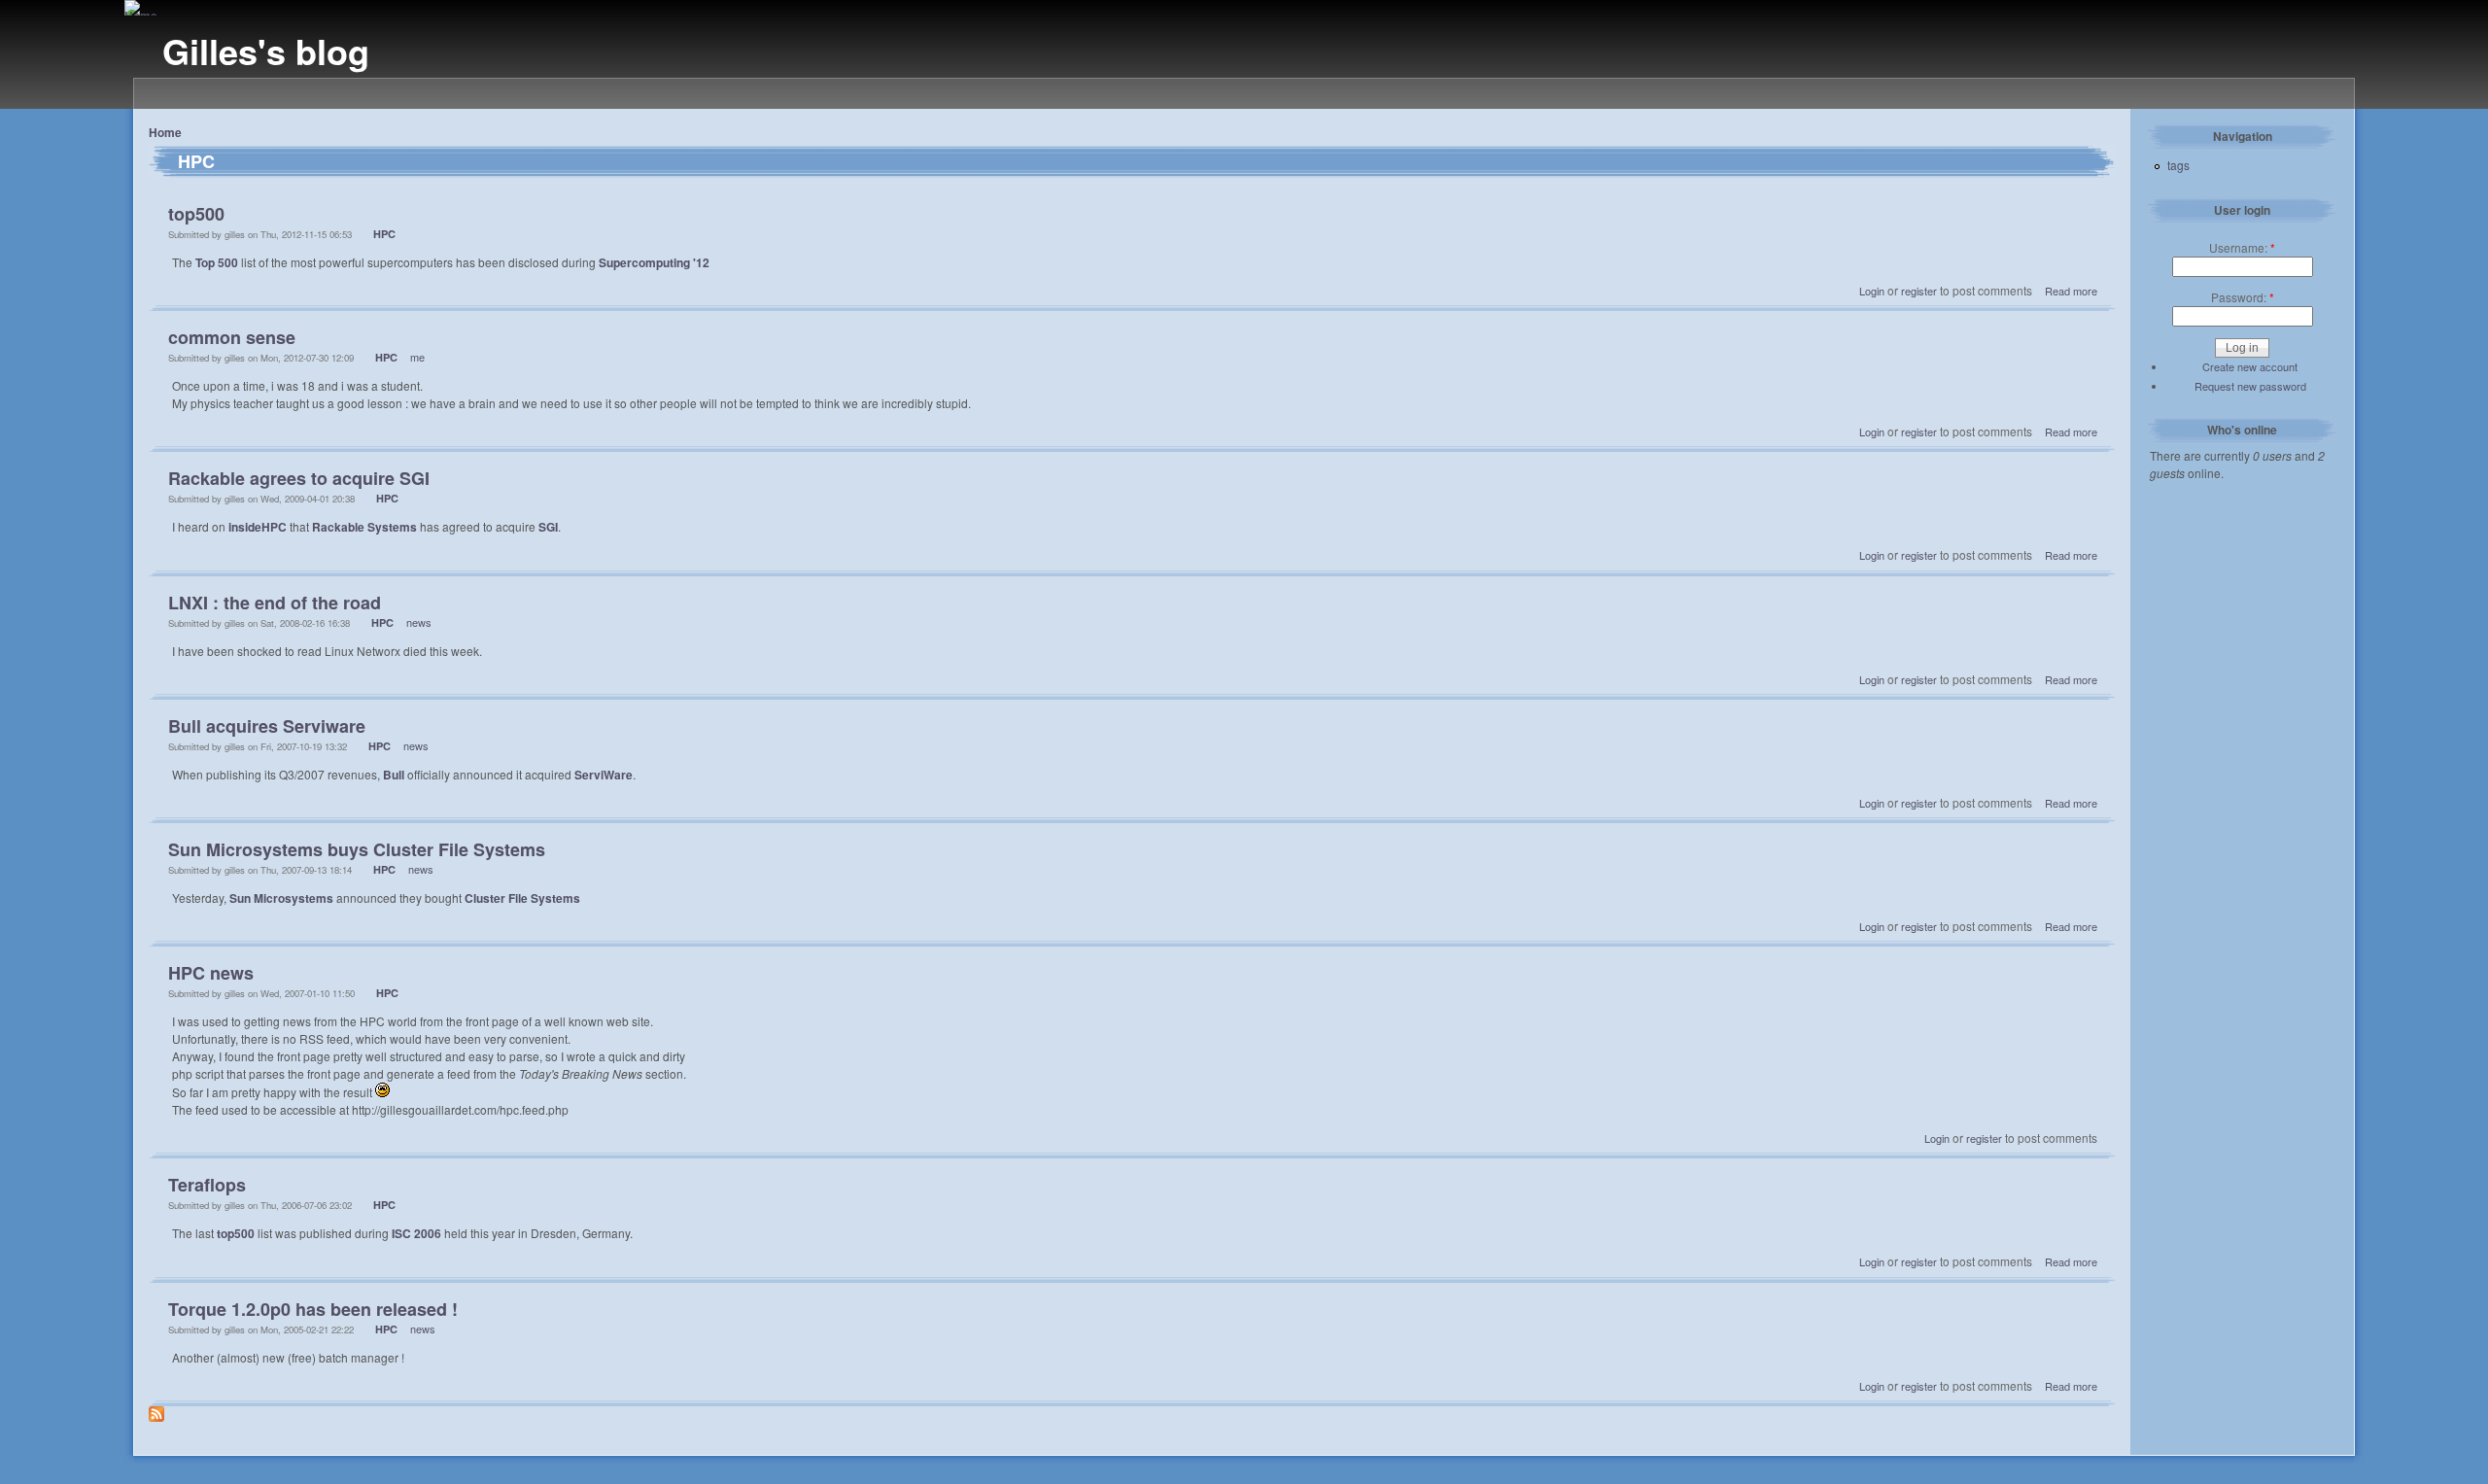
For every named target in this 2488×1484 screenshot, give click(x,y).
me (417, 357)
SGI (548, 527)
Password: (2243, 297)
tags (2178, 165)
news (419, 622)
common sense (232, 337)
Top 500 (217, 262)
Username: (2242, 247)
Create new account (2250, 366)
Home (165, 132)
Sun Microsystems (281, 898)
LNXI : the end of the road (275, 603)
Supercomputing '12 (654, 262)
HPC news (211, 973)
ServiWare (604, 775)
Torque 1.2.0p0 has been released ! (313, 1309)
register (1919, 291)
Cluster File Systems (522, 898)
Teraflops (207, 1185)
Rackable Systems (364, 527)
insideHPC (258, 527)
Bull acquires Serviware (267, 726)
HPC (384, 234)
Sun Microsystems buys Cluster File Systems (357, 849)
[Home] (141, 16)
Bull (394, 775)
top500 (196, 214)
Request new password (2250, 386)
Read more (2071, 291)
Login (1872, 291)
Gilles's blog (266, 51)
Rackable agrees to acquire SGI (299, 478)
